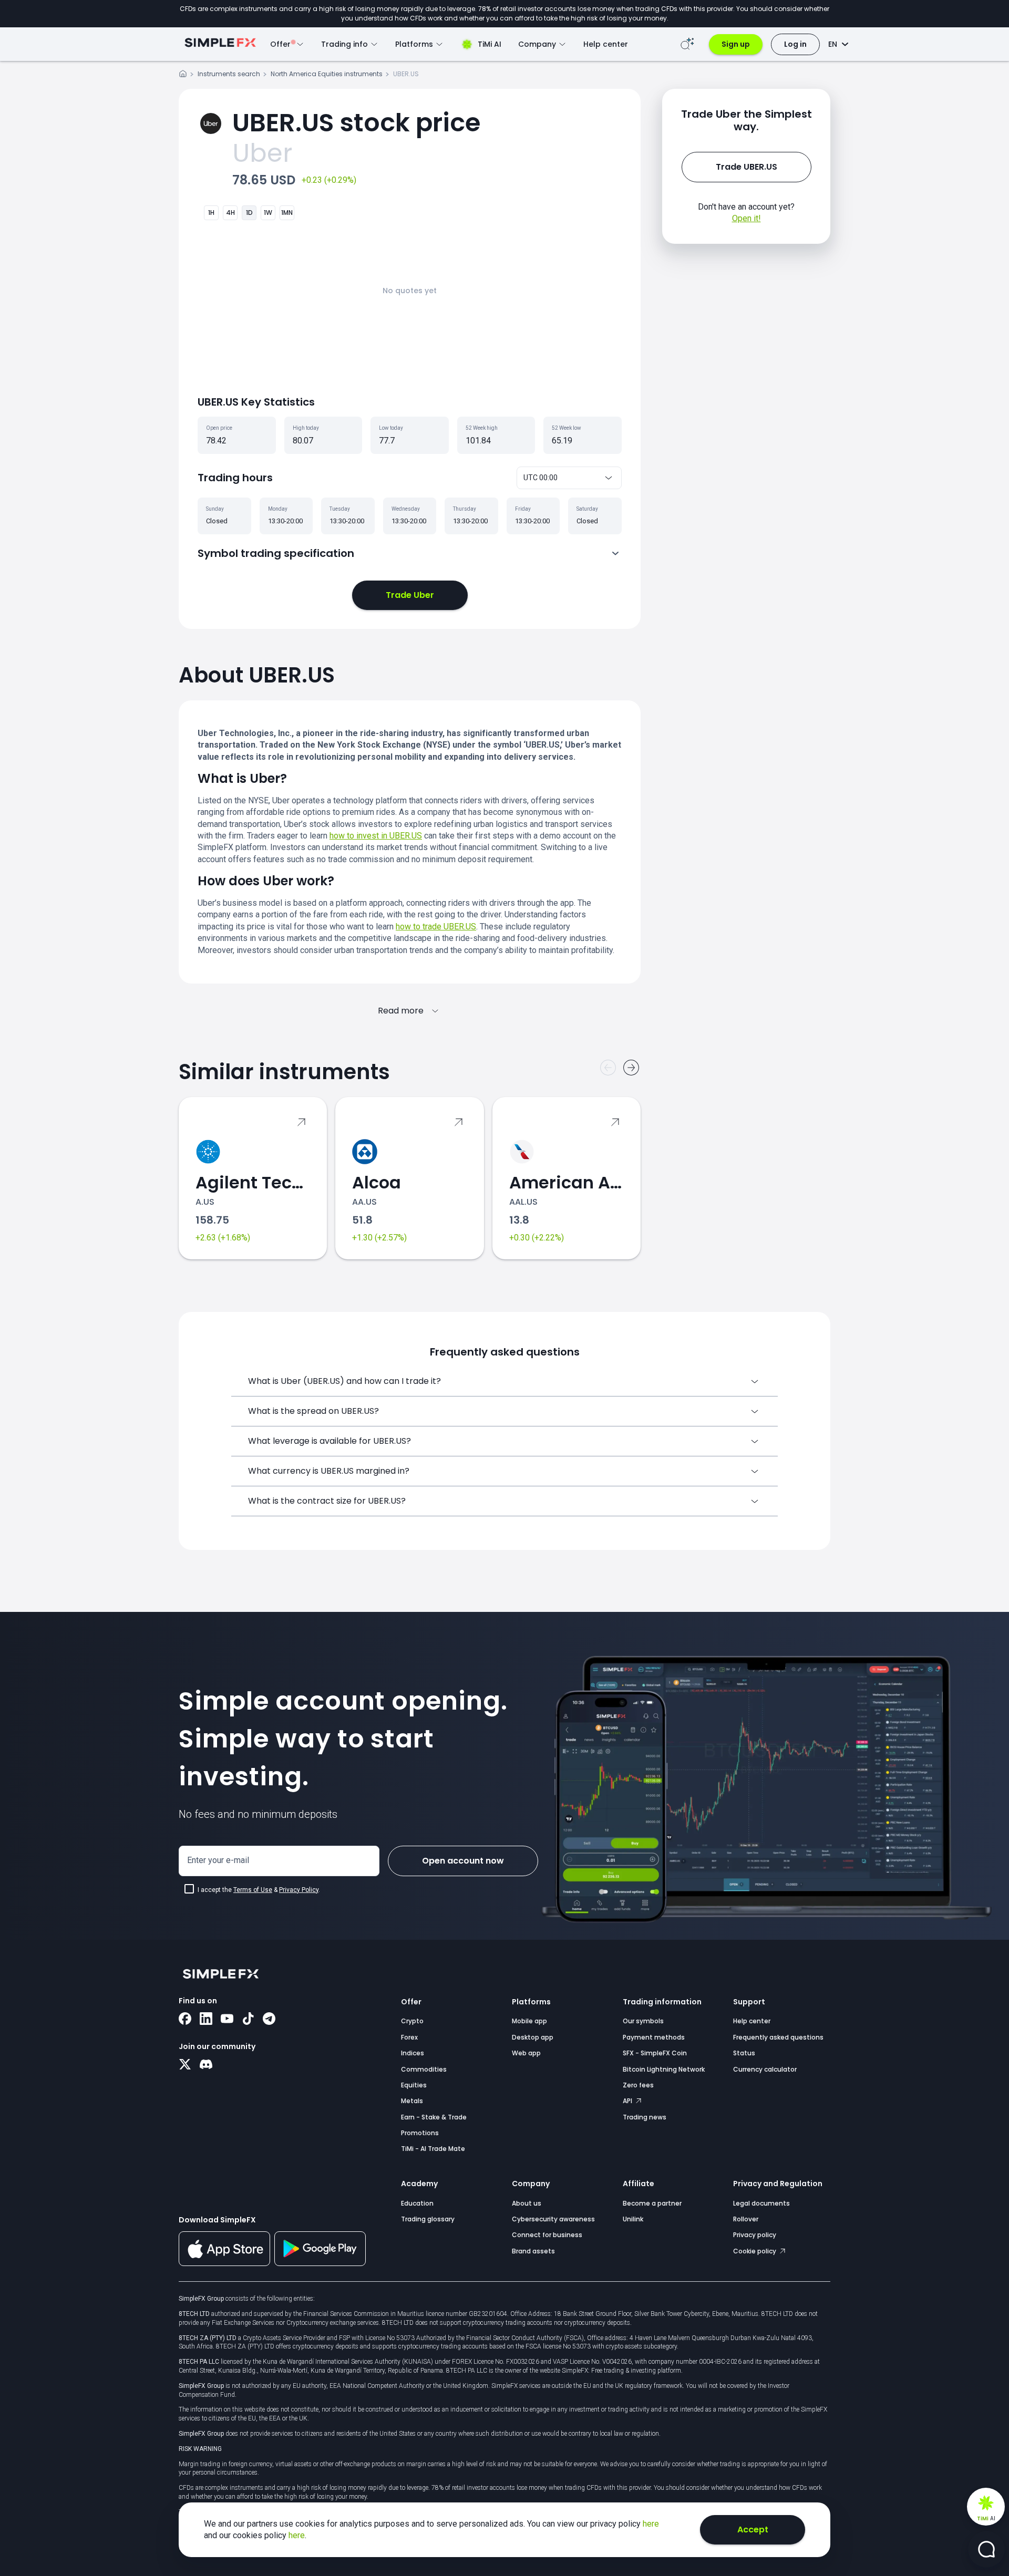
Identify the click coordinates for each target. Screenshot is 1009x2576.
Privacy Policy (299, 1890)
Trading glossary (428, 2219)
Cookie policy (755, 2251)
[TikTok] (248, 2020)
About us (527, 2203)
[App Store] (224, 2264)
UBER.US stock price (356, 123)
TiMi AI (490, 44)
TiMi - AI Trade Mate (433, 2149)
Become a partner (652, 2203)
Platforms (531, 2002)
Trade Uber (410, 595)
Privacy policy (755, 2235)
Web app (526, 2053)
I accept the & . (259, 1890)
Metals (412, 2101)
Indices (413, 2053)
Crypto (412, 2021)
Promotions (420, 2133)
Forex (409, 2037)
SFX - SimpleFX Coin (655, 2053)
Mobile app (529, 2021)
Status (744, 2053)
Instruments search (229, 74)
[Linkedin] (206, 2020)
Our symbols (643, 2021)
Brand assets (533, 2251)
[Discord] (206, 2065)
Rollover (746, 2219)
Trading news (645, 2117)
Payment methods (654, 2037)
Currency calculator (765, 2069)
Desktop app (533, 2037)
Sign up (736, 44)
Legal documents (761, 2203)
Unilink (633, 2219)
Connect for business (547, 2235)
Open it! (747, 218)
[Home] (183, 75)
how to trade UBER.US (436, 927)
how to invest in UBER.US (376, 836)
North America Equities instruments (327, 74)
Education (417, 2203)
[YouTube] (227, 2020)
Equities (414, 2085)
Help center (606, 44)
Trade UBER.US (747, 167)
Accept (753, 2530)
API (628, 2101)
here (651, 2524)
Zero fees (638, 2085)
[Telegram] (269, 2020)
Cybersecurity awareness (553, 2219)
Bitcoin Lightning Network (664, 2069)
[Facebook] (185, 2020)
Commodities (424, 2069)
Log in (795, 44)
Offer (411, 2002)
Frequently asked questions (778, 2037)
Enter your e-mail (218, 1860)
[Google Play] (320, 2263)
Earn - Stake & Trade (434, 2117)
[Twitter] (185, 2065)
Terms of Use (253, 1890)
